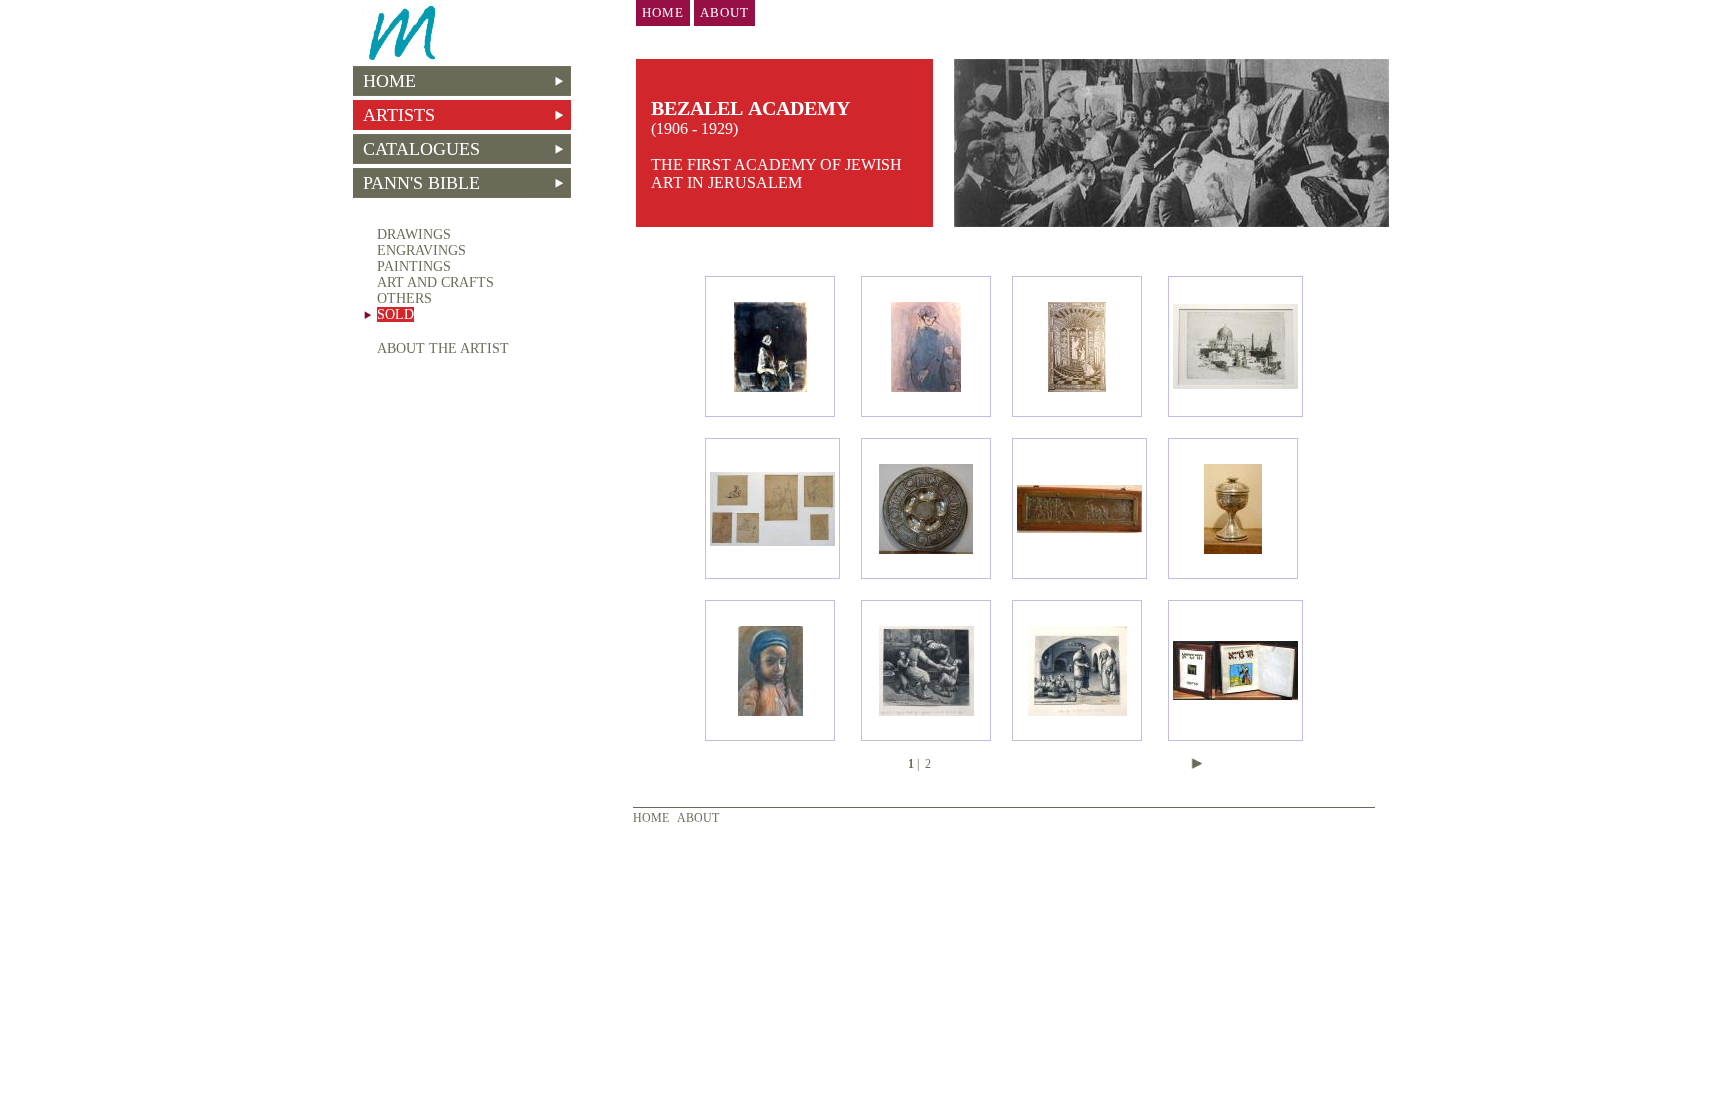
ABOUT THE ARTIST (443, 348)
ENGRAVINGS (421, 250)
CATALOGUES (416, 149)
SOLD (395, 314)
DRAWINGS (414, 234)
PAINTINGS (414, 266)
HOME (384, 81)
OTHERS (404, 298)
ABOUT (698, 818)
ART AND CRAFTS (435, 282)
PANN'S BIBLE (416, 183)
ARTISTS (394, 115)
